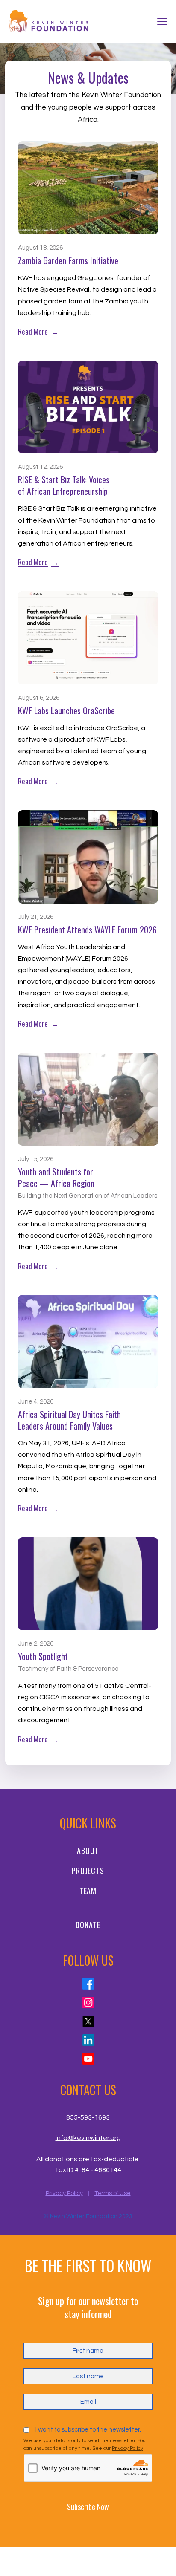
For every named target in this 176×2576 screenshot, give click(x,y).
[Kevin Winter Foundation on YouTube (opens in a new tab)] (88, 2059)
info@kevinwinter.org (88, 2138)
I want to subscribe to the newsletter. (88, 2430)
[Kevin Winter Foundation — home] (49, 22)
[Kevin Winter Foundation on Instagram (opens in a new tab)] (88, 2003)
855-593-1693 (88, 2117)
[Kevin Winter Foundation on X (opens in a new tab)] (88, 2021)
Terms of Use (113, 2193)
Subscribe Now (88, 2507)
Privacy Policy (64, 2193)
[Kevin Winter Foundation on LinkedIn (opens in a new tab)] (88, 2040)
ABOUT (88, 1851)
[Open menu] (162, 21)
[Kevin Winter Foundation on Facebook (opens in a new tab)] (88, 1984)
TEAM (88, 1891)
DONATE (88, 1925)
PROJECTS (88, 1871)
